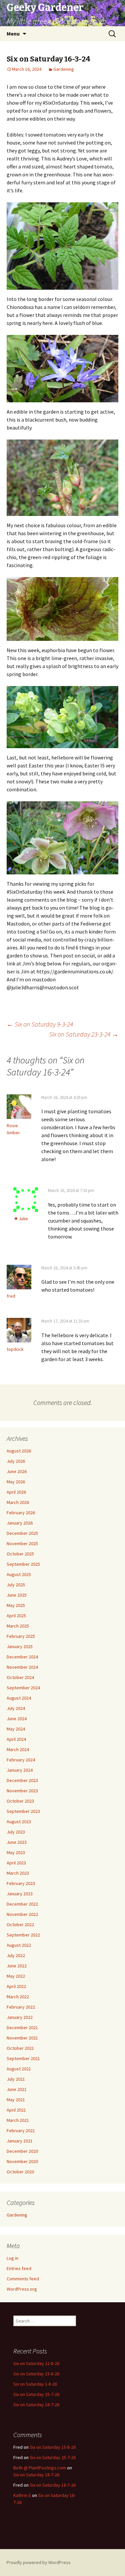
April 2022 (16, 1986)
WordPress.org (22, 2289)
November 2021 (22, 2038)
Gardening (64, 69)
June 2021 (17, 2089)
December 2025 (22, 1533)
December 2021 (22, 2028)
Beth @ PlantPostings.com (40, 2468)
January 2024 (20, 1770)
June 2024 (17, 1719)
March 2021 (18, 2120)
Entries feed (19, 2268)
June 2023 (17, 1842)
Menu (13, 34)
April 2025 (16, 1616)
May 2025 (16, 1605)
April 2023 (16, 1863)
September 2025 (23, 1564)
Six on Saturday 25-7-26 (36, 2394)
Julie (23, 1219)
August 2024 (19, 1698)
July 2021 (16, 2079)
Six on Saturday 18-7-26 (36, 2405)
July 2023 (16, 1832)
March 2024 (18, 1749)
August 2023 (19, 1822)
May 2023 (16, 1852)
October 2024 (20, 1677)
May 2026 (16, 1482)
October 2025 (20, 1554)
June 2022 (17, 1966)
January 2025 (20, 1646)
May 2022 (16, 1976)
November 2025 (22, 1543)
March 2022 (18, 1997)
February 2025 (21, 1636)
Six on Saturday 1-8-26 (35, 2384)
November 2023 (22, 1791)
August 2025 (19, 1574)
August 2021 (19, 2069)
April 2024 (16, 1739)
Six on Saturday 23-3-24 (84, 1034)
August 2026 (19, 1451)
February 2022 (21, 2007)
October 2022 (20, 1925)
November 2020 (22, 2161)
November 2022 (22, 1914)
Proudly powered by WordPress (39, 2562)
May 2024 (16, 1729)
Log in (12, 2258)
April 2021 (16, 2110)
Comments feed (23, 2279)
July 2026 (16, 1461)
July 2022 (16, 1955)
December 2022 (22, 1904)
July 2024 (16, 1708)
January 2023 (20, 1894)
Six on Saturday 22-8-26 (36, 2363)
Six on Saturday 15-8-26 (36, 2374)
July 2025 (16, 1585)
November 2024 (22, 1667)
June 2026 (17, 1471)
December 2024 (22, 1657)
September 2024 (23, 1688)
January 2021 (20, 2141)
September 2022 (23, 1935)
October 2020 (20, 2172)
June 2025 (17, 1595)
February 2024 (21, 1760)
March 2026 (18, 1502)
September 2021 (23, 2058)
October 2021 (20, 2048)
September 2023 (23, 1811)
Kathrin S (22, 2495)
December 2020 (22, 2151)
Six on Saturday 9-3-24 (40, 1024)
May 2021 (16, 2100)
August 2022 (19, 1945)
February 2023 (21, 1883)
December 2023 (22, 1780)
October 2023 (20, 1801)
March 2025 (18, 1626)
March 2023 (18, 1873)
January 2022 (20, 2017)
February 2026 (21, 1513)
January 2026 (20, 1523)
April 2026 (16, 1492)
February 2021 (21, 2130)
